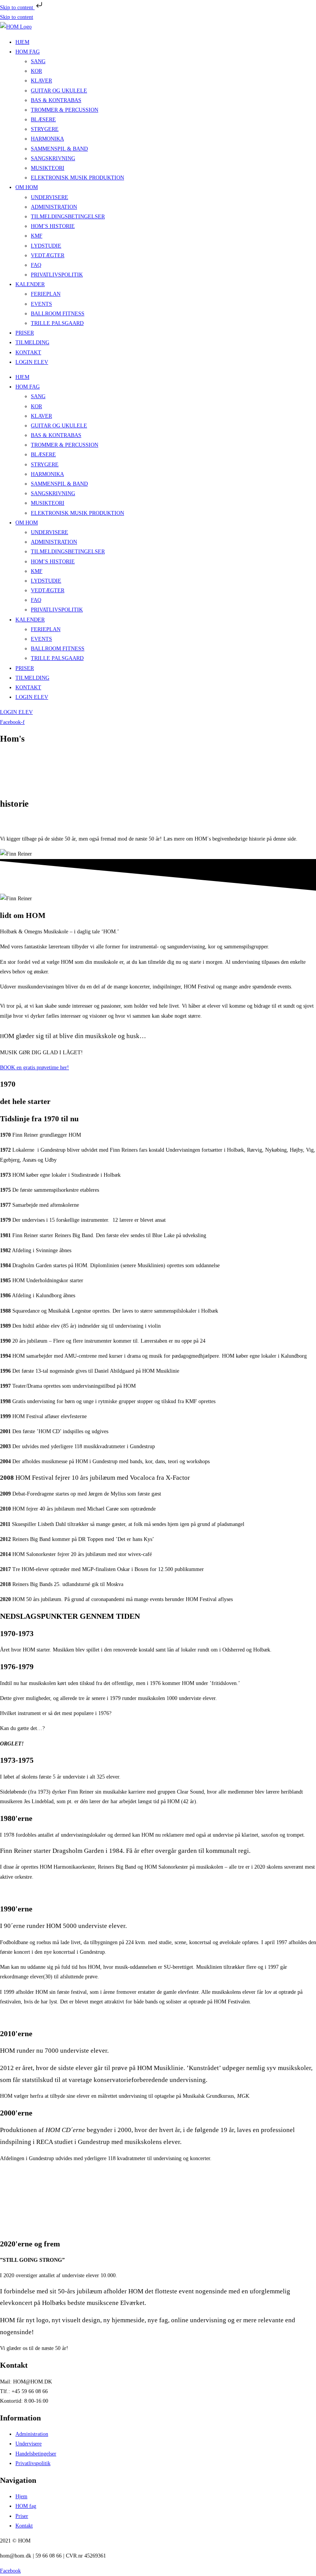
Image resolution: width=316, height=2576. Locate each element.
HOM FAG (28, 52)
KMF (37, 236)
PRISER (25, 333)
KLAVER (41, 81)
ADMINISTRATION (54, 207)
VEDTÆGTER (48, 255)
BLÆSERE (43, 120)
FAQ (36, 265)
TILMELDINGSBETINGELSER (68, 217)
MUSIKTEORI (48, 168)
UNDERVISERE (50, 197)
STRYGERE (45, 129)
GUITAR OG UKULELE (59, 91)
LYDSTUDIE (46, 246)
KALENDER (30, 284)
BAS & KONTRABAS (56, 100)
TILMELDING (32, 343)
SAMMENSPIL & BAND (59, 149)
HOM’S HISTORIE (53, 226)
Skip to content (17, 8)
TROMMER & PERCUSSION (65, 110)
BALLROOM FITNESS (58, 314)
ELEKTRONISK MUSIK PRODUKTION (77, 178)
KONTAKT (28, 353)
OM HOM (27, 187)
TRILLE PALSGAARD (57, 323)
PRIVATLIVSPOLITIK (57, 275)
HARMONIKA (47, 139)
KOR (36, 71)
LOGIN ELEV (32, 362)
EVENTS (41, 304)
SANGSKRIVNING (53, 158)
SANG (38, 61)
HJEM (22, 42)
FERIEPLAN (46, 294)
